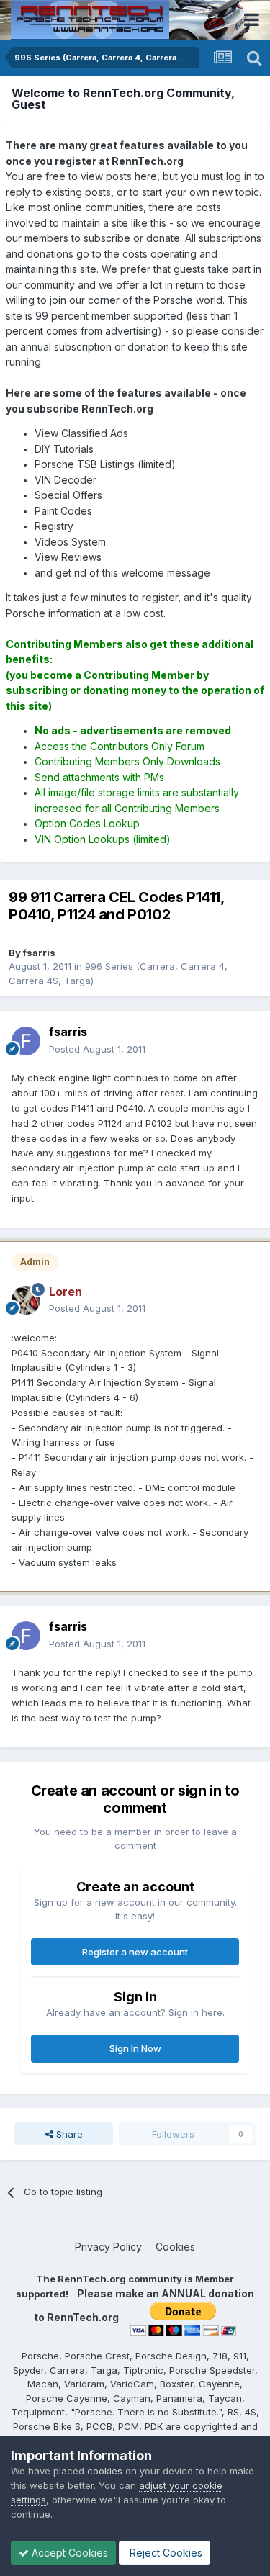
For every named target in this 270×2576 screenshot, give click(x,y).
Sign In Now (135, 2048)
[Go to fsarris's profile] (26, 1041)
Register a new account (135, 1952)
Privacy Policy (108, 2247)
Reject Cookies (165, 2553)
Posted (97, 1049)
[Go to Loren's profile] (26, 1300)
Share (68, 2134)
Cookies (175, 2247)
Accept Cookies (68, 2553)
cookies (105, 2471)
